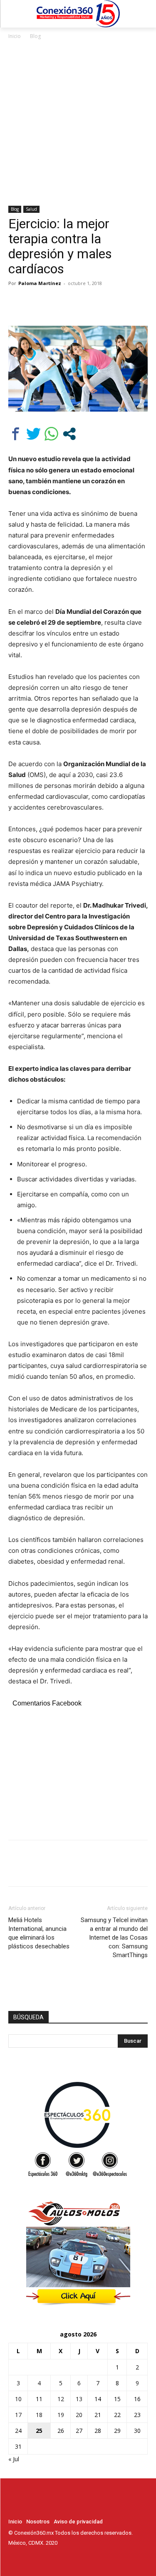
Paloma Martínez (40, 283)
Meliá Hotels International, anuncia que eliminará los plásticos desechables (39, 1933)
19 (61, 2415)
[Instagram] (25, 2558)
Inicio (15, 36)
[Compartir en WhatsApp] (51, 434)
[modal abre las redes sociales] (69, 434)
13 (79, 2399)
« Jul (14, 2459)
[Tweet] (33, 434)
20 (79, 2415)
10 (18, 2399)
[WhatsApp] (74, 302)
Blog (35, 36)
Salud (31, 209)
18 (39, 2415)
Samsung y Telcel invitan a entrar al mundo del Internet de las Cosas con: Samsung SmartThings (114, 1938)
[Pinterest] (55, 302)
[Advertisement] (78, 123)
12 (61, 2399)
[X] (36, 302)
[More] (94, 302)
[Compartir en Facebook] (16, 434)
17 (18, 2415)
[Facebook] (17, 302)
